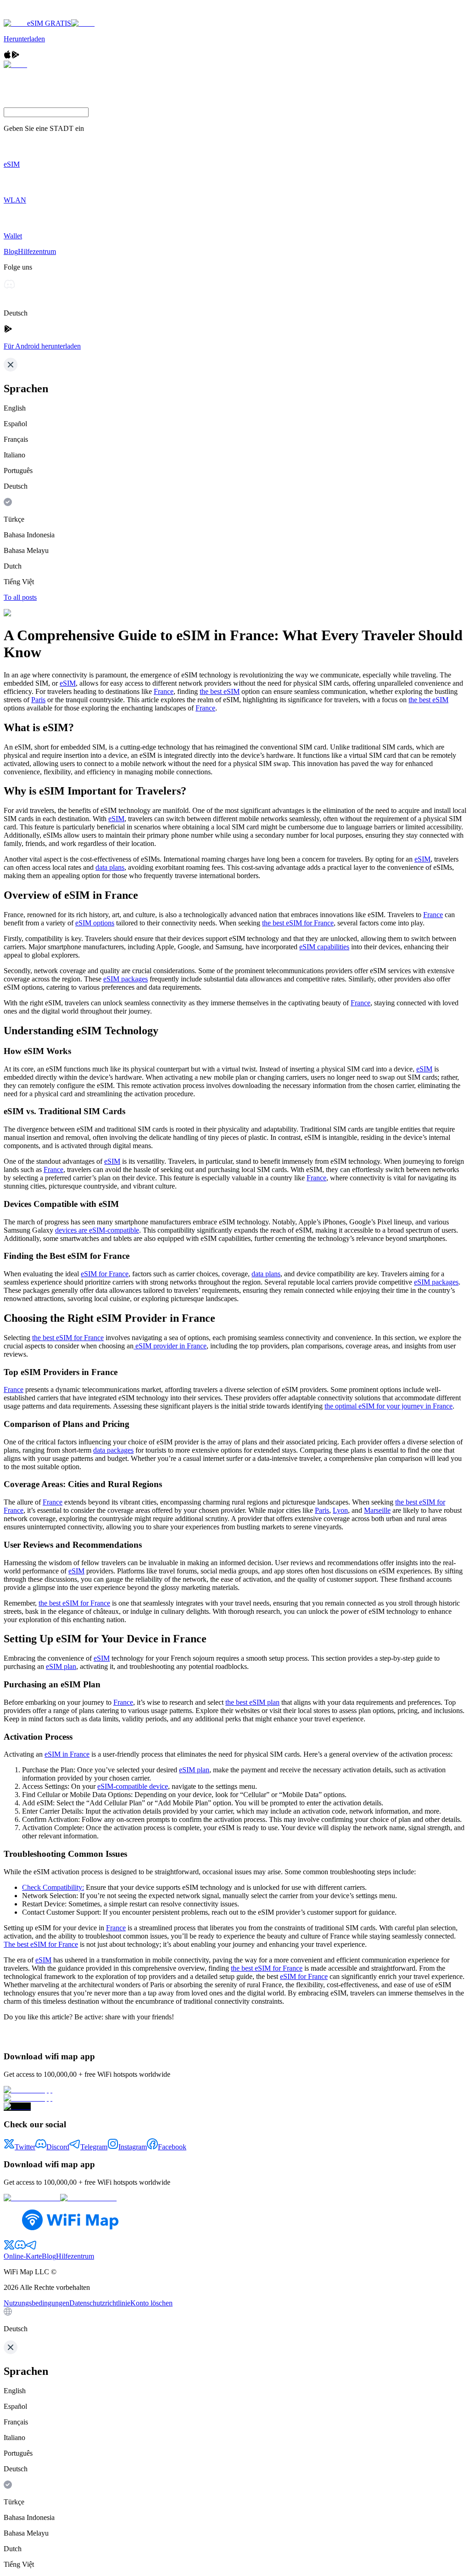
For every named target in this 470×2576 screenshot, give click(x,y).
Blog (11, 251)
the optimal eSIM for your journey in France (389, 1406)
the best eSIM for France (298, 923)
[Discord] (9, 287)
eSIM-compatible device (133, 1786)
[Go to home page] (36, 15)
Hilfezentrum (37, 251)
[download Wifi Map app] (235, 2090)
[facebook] (9, 2037)
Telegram (94, 2147)
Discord (58, 2147)
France (164, 691)
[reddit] (28, 2037)
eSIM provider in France (170, 1346)
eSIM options (95, 923)
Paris (38, 700)
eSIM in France (67, 1754)
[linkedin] (18, 2038)
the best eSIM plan (252, 1702)
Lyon (340, 1510)
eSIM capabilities (324, 947)
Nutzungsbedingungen (36, 2303)
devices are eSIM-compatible (97, 1230)
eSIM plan (61, 1666)
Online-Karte (23, 2256)
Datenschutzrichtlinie (100, 2303)
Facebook (172, 2147)
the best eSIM (220, 691)
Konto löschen (151, 2303)
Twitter (25, 2147)
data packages (113, 1450)
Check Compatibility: (53, 1887)
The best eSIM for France (41, 1944)
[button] (235, 2320)
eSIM (68, 683)
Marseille (377, 1510)
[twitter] (40, 2036)
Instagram (133, 2147)
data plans (110, 867)
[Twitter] (21, 287)
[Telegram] (32, 287)
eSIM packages (126, 979)
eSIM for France (105, 1274)
